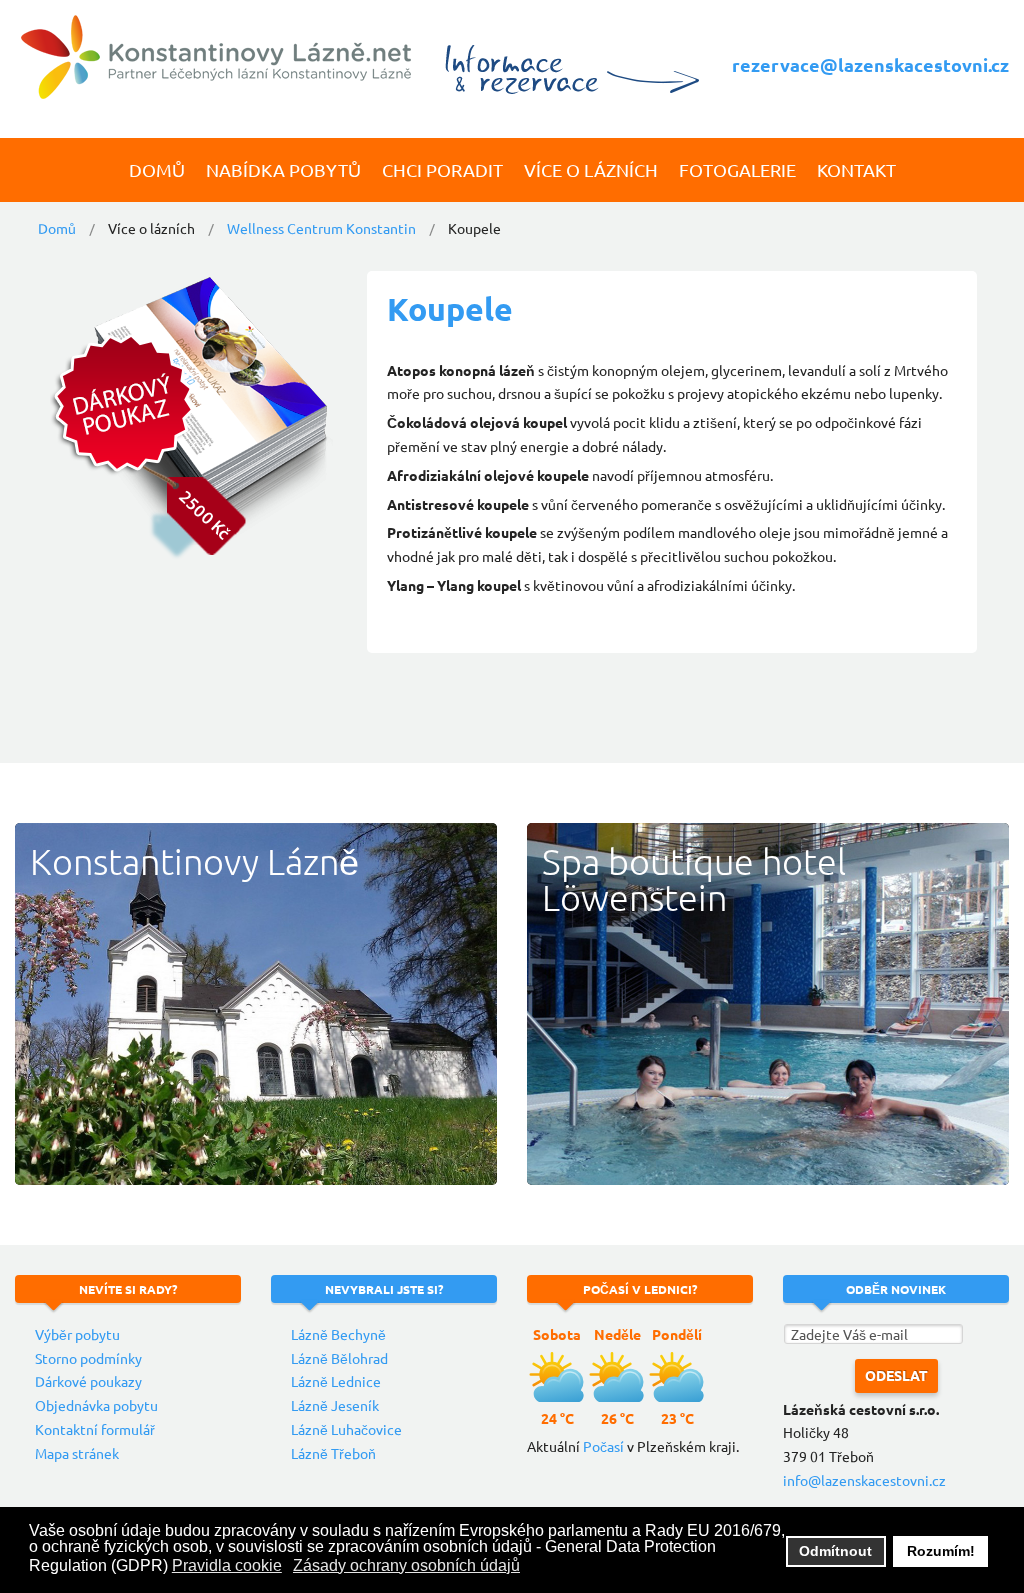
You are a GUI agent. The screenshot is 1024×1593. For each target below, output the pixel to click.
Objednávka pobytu (96, 1405)
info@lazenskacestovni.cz (864, 1480)
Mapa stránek (77, 1453)
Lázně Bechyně (338, 1334)
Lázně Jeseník (335, 1405)
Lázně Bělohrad (339, 1358)
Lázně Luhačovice (346, 1429)
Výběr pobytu (77, 1334)
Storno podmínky (88, 1358)
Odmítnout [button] (835, 1551)
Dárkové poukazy (88, 1381)
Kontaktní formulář (95, 1429)
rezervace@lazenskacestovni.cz (870, 64)
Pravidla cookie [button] (227, 1565)
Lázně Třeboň (333, 1453)
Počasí (603, 1446)
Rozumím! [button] (941, 1551)
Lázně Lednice (336, 1381)
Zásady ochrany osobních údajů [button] (406, 1565)
